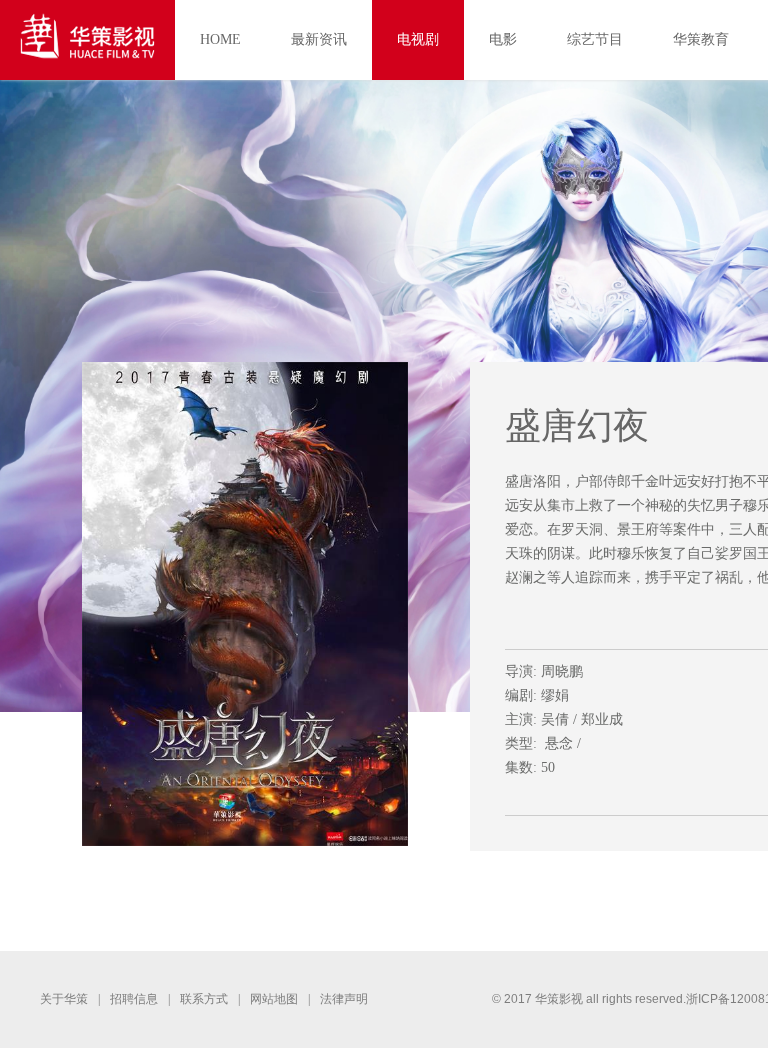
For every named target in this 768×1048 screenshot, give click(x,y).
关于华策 (64, 999)
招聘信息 (134, 999)
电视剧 (418, 39)
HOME (220, 39)
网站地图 (274, 999)
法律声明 (344, 999)
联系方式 (204, 999)
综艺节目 (595, 39)
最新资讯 (319, 39)
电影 (503, 39)
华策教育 (701, 39)
